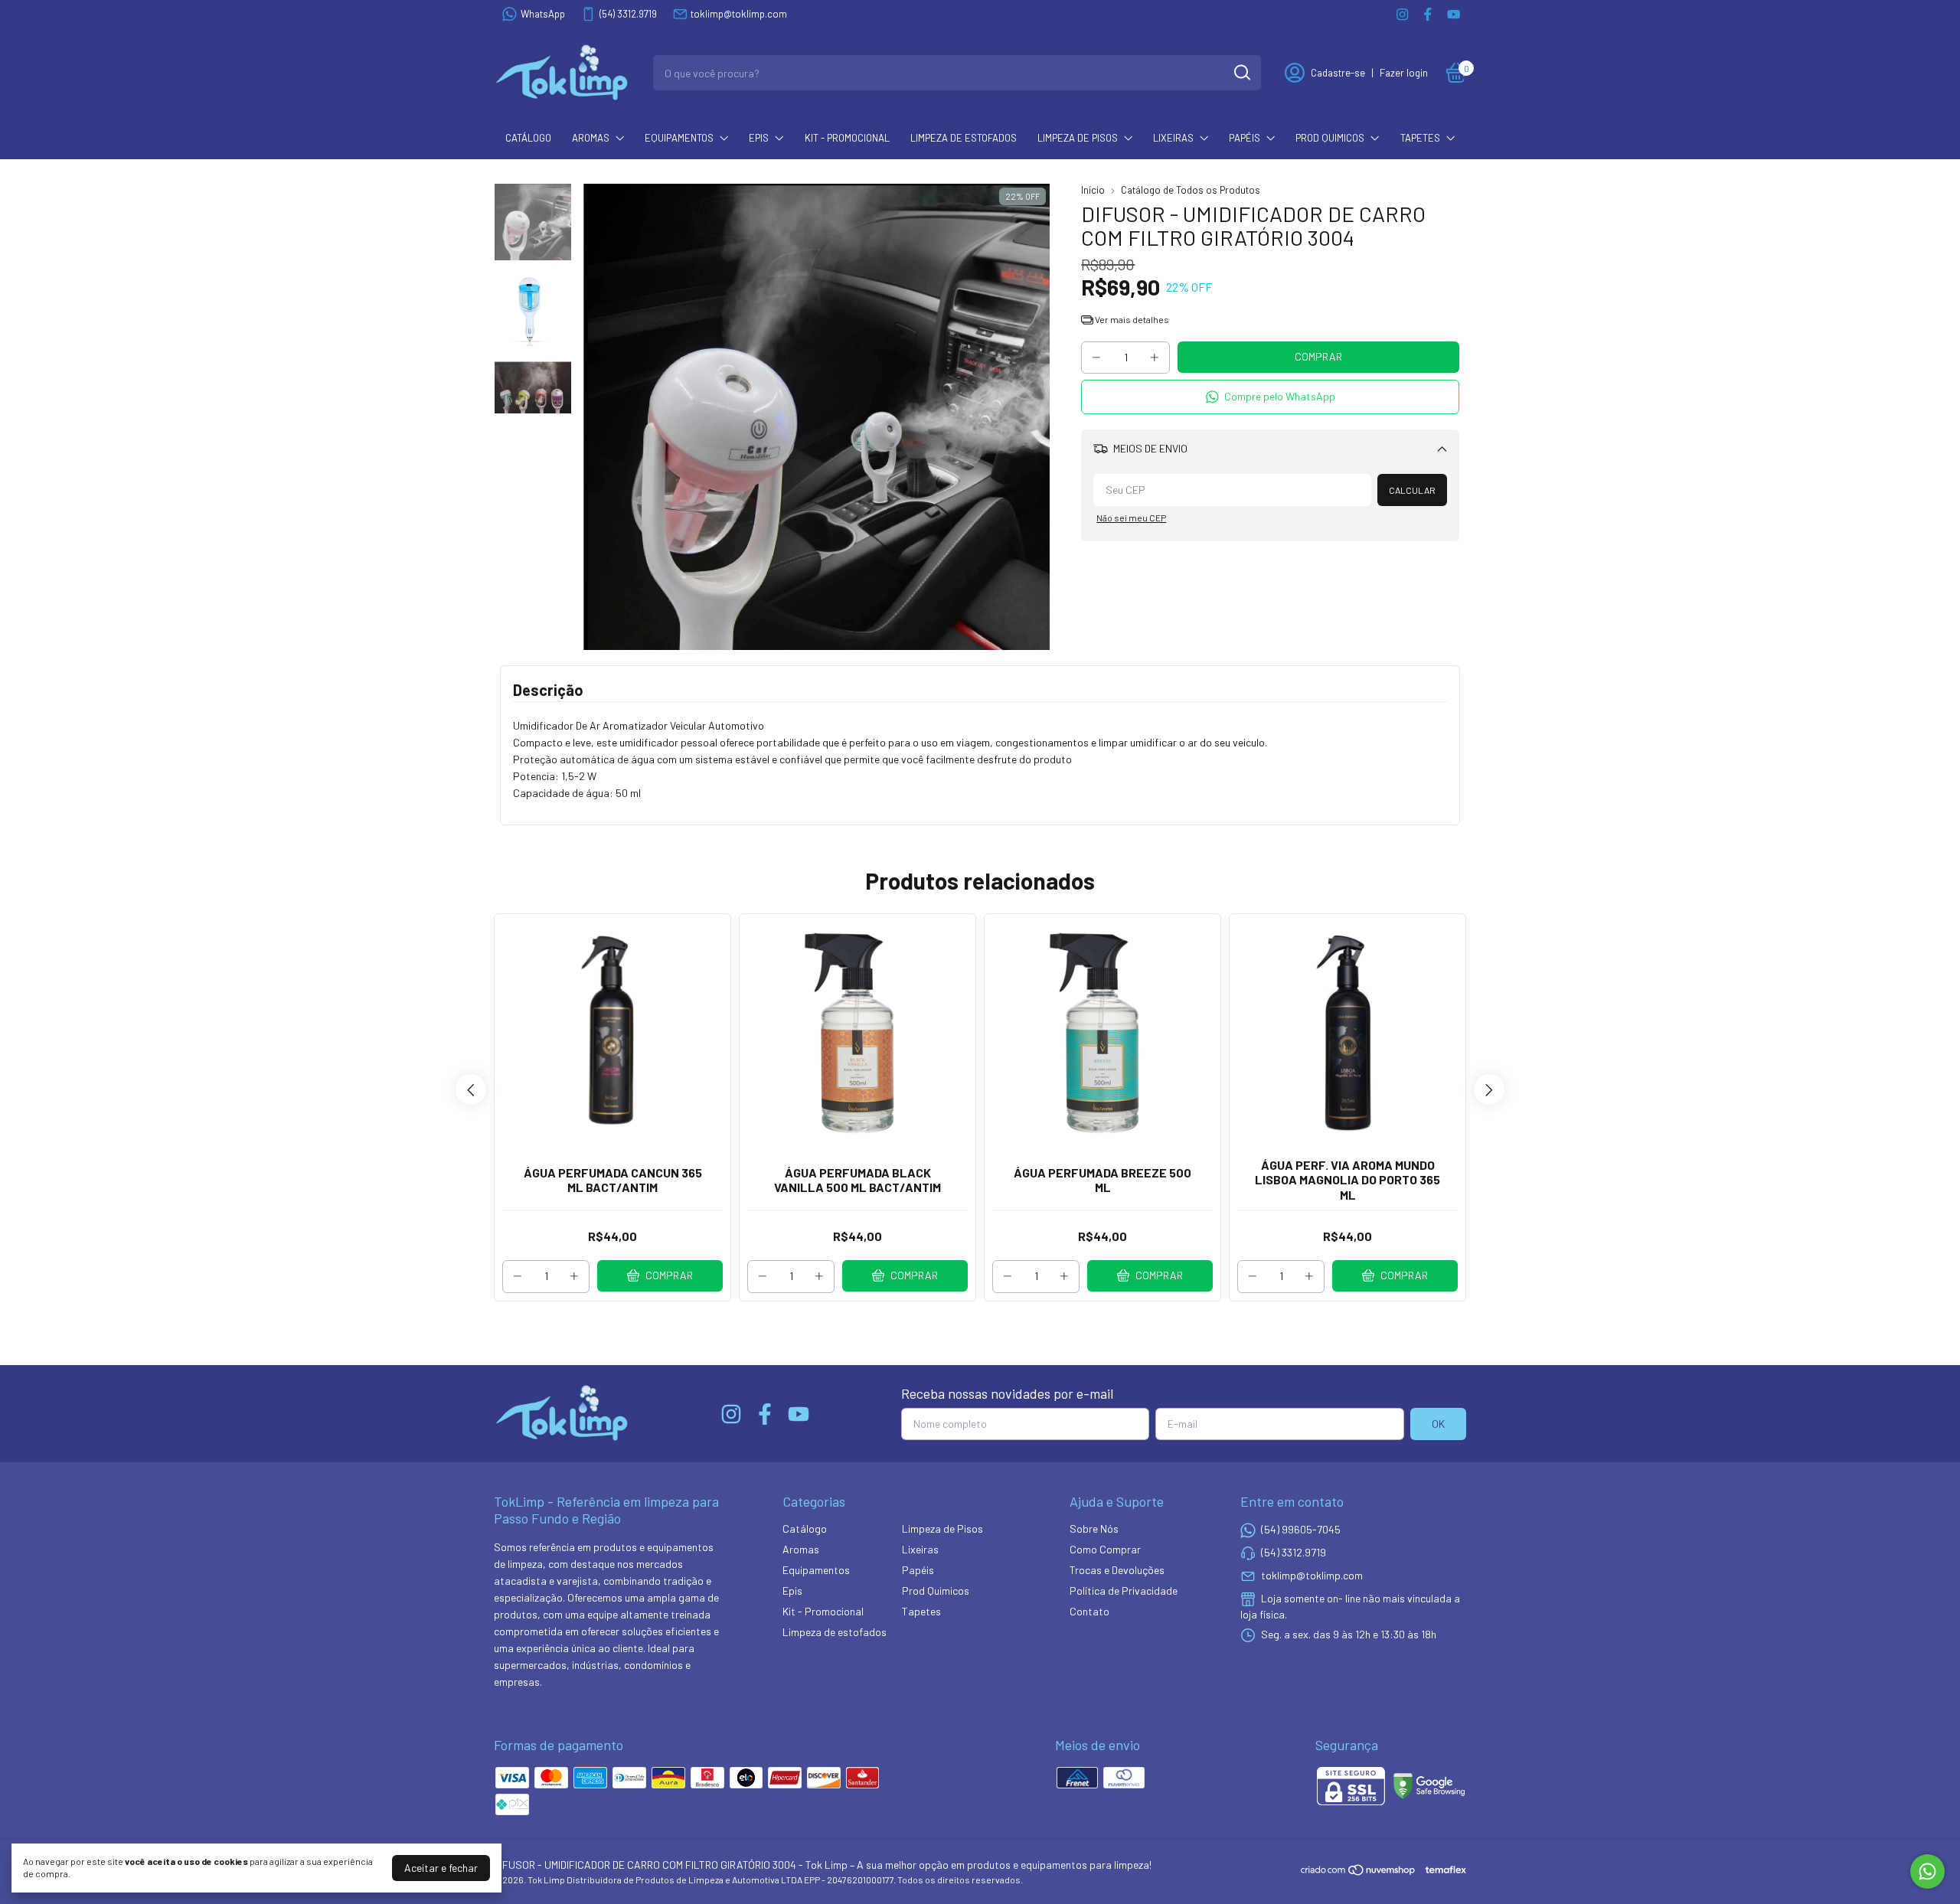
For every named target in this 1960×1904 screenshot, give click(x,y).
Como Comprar (1105, 1549)
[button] (1270, 397)
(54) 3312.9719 (628, 14)
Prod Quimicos (1330, 138)
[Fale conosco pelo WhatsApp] (1927, 1871)
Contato (1089, 1611)
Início (1093, 190)
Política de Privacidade (1124, 1590)
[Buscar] (1241, 72)
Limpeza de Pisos (1078, 138)
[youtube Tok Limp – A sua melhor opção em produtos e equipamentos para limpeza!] (1454, 14)
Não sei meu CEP (1131, 518)
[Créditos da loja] (1442, 1870)
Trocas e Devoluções (1117, 1570)
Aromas (591, 138)
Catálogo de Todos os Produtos (1191, 190)
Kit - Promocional (847, 138)
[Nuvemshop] (1359, 1872)
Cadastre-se (1338, 73)
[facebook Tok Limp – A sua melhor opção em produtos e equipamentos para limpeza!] (1428, 14)
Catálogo (528, 138)
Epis (759, 138)
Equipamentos (679, 138)
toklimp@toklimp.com (739, 14)
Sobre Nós (1094, 1528)
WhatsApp (543, 14)
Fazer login (1404, 73)
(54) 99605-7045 (1301, 1529)
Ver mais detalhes (1131, 319)
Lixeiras (1173, 138)
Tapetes (1420, 138)
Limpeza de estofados (964, 138)
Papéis (1245, 138)
